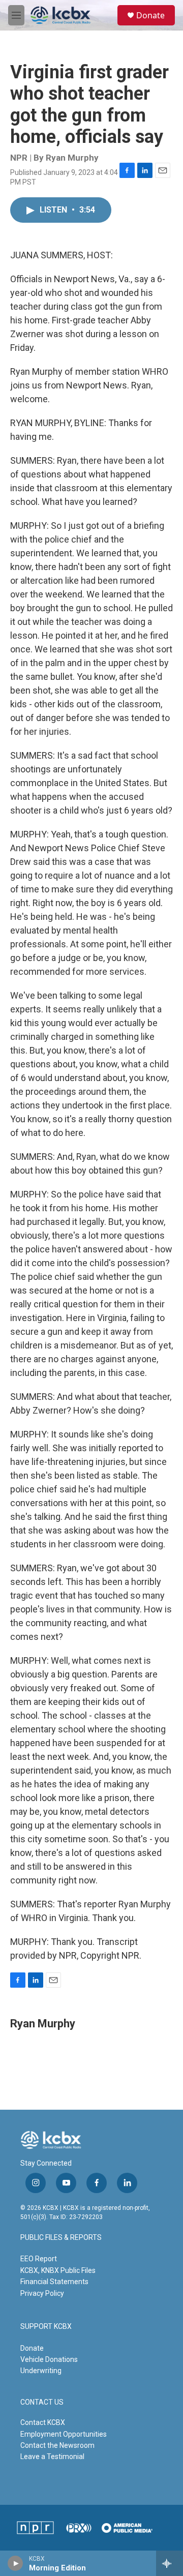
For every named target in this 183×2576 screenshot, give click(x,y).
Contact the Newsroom (57, 2445)
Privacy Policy (42, 2293)
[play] (16, 2563)
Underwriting (41, 2371)
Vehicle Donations (49, 2359)
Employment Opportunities (64, 2434)
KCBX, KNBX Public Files (58, 2270)
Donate (150, 15)
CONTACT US (42, 2402)
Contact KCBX (43, 2422)
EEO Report (39, 2259)
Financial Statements (54, 2282)
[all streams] (170, 2563)
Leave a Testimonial (52, 2457)
